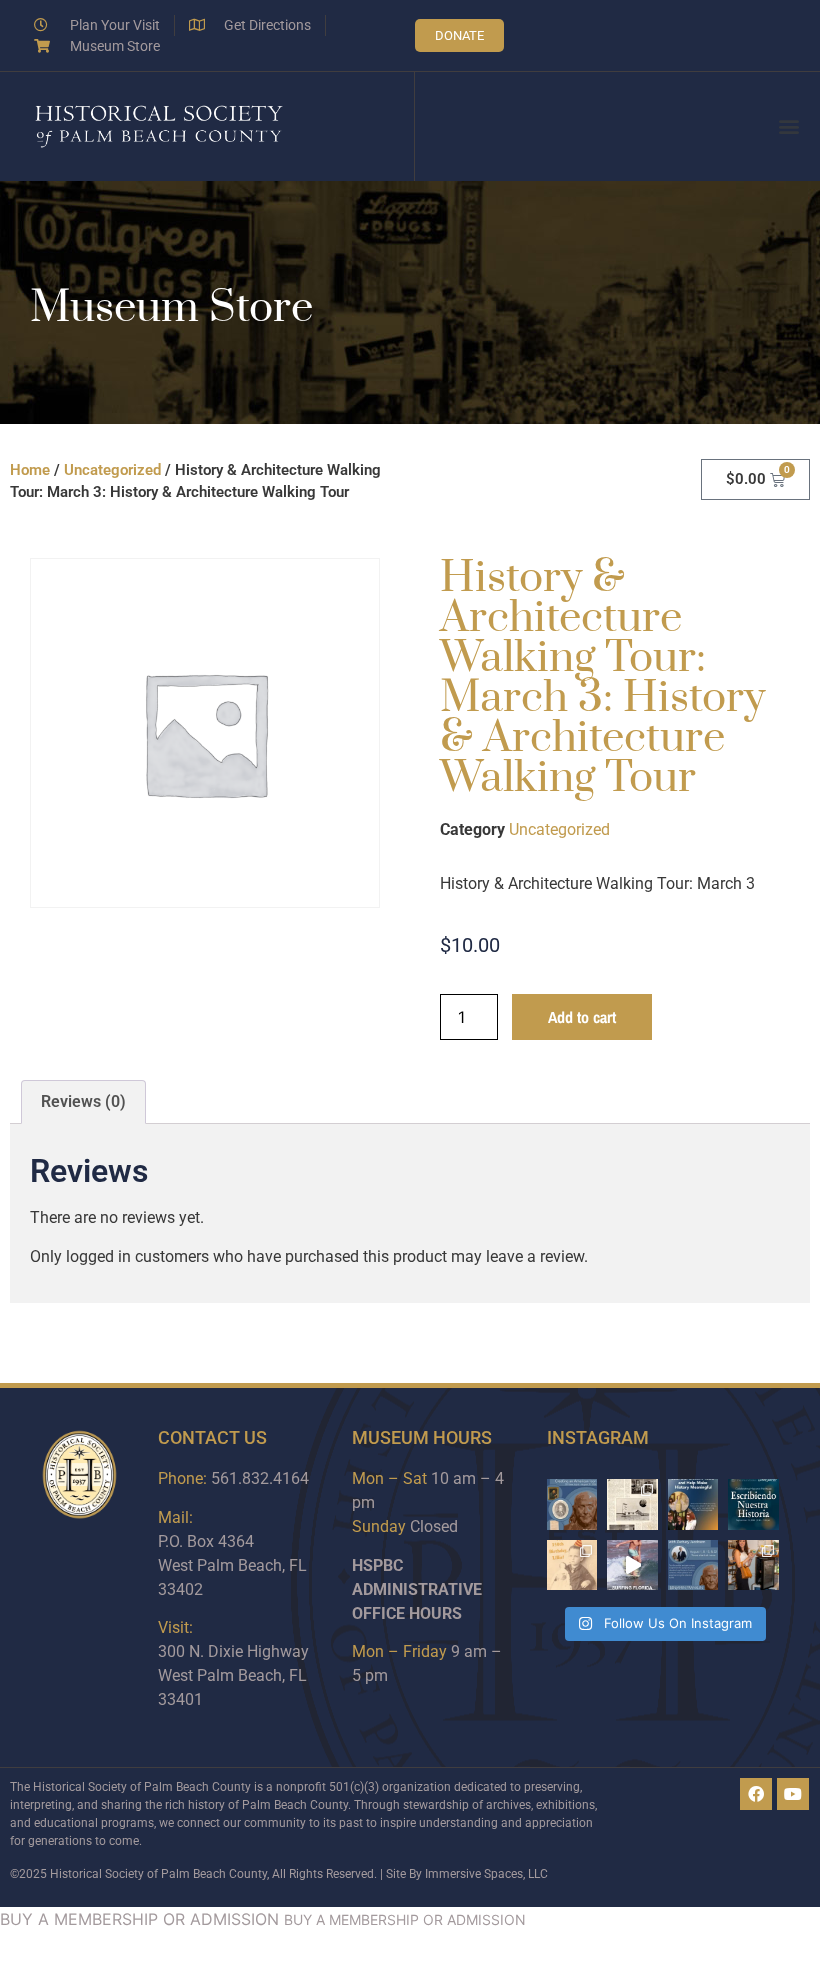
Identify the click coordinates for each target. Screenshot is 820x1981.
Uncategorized (112, 470)
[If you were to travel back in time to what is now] (632, 1504)
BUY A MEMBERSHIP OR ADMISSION (139, 1919)
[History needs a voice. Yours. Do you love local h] (693, 1504)
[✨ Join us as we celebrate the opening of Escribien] (753, 1504)
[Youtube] (793, 1794)
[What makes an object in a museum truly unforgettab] (632, 1565)
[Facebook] (756, 1794)
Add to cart (582, 1017)
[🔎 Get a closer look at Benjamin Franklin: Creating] (693, 1565)
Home (30, 470)
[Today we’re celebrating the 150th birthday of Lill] (572, 1565)
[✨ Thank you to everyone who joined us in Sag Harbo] (753, 1565)
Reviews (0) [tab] (83, 1101)
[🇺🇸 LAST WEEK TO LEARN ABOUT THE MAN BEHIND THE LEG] (572, 1504)
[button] (788, 126)
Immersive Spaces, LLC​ (486, 1874)
